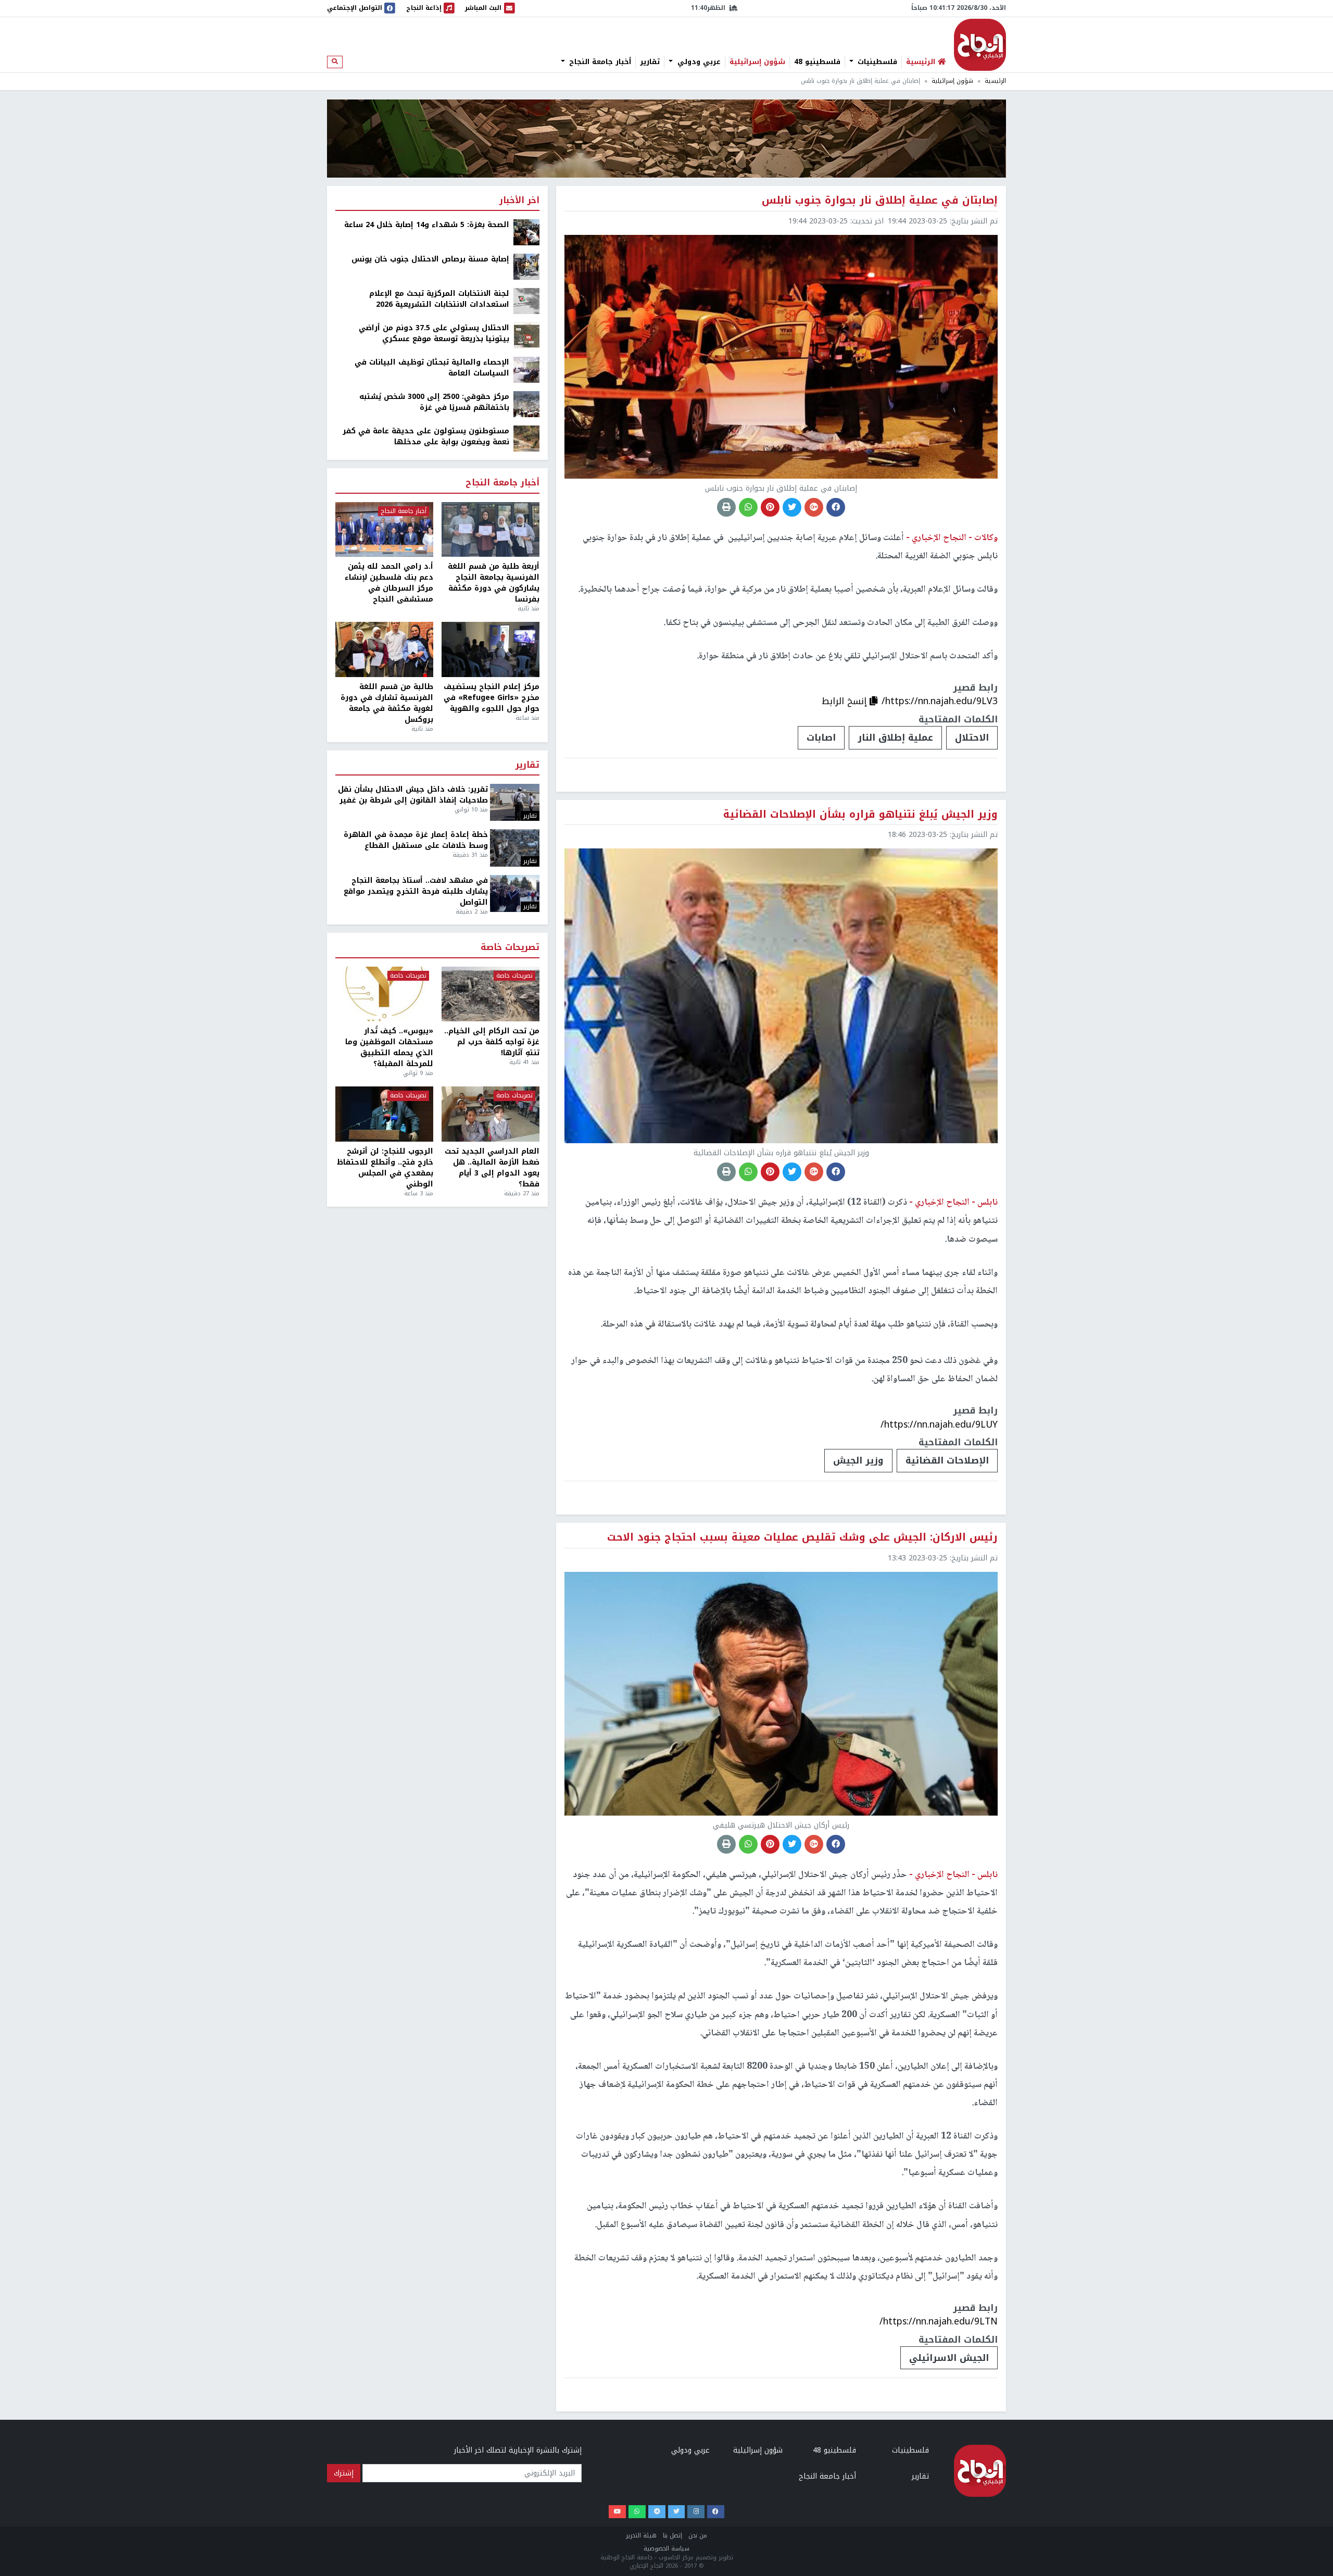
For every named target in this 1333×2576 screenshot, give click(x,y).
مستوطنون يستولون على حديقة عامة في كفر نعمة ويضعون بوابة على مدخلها (426, 436)
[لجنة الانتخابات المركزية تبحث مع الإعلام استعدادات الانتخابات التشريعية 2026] (526, 301)
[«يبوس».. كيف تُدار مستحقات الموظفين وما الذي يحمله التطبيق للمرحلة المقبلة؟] (384, 994)
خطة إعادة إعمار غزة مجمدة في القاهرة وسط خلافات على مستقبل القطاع (416, 840)
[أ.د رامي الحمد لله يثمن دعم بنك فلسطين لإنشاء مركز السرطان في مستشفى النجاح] (384, 530)
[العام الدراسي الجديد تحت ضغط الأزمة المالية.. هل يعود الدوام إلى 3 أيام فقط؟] (491, 1114)
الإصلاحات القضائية (947, 1460)
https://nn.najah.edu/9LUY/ (939, 1424)
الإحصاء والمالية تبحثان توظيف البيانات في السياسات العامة (432, 368)
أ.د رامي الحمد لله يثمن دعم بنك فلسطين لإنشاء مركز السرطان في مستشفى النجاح (389, 583)
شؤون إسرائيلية (757, 62)
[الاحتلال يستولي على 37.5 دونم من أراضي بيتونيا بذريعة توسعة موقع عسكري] (526, 335)
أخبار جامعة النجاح (599, 62)
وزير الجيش (858, 1460)
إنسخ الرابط (846, 701)
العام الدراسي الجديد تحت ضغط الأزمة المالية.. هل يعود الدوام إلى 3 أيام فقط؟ (492, 1168)
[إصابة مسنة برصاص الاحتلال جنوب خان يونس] (526, 266)
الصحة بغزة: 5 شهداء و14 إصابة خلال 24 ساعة (427, 225)
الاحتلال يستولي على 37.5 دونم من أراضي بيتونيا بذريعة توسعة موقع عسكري (434, 333)
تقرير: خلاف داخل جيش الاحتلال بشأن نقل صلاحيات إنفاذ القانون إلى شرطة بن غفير (413, 795)
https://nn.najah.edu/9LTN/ (939, 2321)
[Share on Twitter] (792, 507)
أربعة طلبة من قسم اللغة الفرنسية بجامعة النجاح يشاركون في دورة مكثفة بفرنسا (494, 583)
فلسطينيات (876, 62)
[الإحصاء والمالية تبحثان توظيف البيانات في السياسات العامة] (526, 370)
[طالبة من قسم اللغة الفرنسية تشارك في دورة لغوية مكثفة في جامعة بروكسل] (384, 649)
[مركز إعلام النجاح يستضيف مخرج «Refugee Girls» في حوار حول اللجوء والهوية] (491, 649)
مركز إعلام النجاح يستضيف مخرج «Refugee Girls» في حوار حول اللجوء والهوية (492, 698)
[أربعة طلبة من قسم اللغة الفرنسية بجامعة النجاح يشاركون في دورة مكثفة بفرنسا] (491, 530)
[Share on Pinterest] (770, 507)
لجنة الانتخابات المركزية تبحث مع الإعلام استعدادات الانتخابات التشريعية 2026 (439, 299)
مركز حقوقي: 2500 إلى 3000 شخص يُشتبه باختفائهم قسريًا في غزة (434, 402)
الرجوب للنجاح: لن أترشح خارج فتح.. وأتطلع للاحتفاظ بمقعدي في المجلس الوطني (385, 1168)
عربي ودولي (698, 62)
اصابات (821, 737)
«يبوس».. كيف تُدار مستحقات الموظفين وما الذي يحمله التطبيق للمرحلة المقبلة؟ (389, 1047)
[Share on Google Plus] (814, 507)
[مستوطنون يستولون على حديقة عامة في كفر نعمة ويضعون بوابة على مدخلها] (526, 438)
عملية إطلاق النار (895, 737)
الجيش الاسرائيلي (949, 2358)
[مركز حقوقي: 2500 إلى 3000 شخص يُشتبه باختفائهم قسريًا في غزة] (526, 404)
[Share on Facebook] (836, 507)
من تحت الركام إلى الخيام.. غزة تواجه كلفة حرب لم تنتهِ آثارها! (492, 1042)
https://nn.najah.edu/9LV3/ (940, 701)
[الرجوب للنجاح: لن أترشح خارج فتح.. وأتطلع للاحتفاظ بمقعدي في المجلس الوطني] (384, 1114)
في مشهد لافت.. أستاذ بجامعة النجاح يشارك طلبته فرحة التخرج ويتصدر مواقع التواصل (416, 891)
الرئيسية (995, 81)
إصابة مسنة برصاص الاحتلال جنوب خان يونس (430, 259)
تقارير (650, 62)
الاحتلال (972, 737)
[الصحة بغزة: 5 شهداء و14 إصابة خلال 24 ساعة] (526, 232)
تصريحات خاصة (510, 948)
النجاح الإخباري (980, 45)
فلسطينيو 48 (817, 62)
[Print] (726, 507)
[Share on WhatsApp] (748, 507)
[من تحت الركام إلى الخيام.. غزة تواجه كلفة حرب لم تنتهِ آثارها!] (491, 994)
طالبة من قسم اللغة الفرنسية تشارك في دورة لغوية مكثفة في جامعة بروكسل (387, 703)
